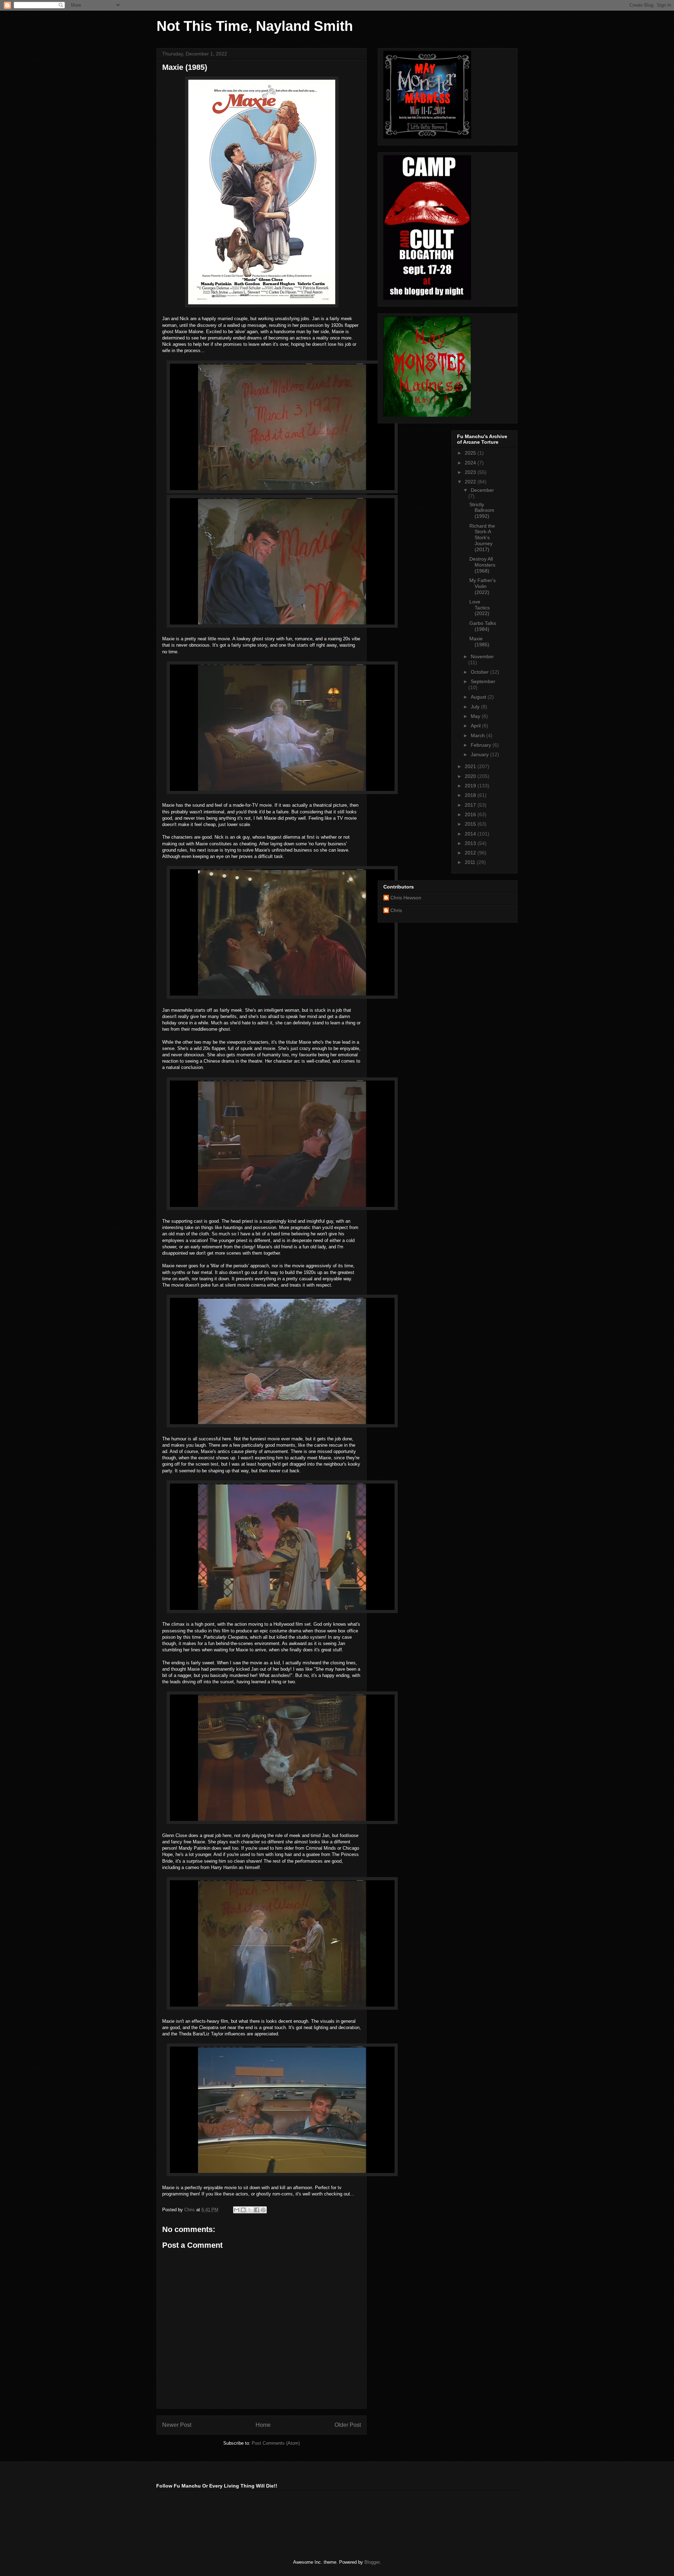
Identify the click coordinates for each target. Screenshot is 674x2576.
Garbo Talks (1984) (483, 626)
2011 (471, 862)
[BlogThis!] (243, 2210)
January (480, 754)
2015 (471, 824)
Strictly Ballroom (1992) (482, 510)
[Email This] (237, 2210)
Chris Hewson (406, 898)
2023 (471, 472)
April (476, 726)
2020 (471, 776)
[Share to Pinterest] (263, 2210)
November (482, 656)
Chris (396, 910)
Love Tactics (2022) (480, 608)
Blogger (372, 2562)
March (478, 735)
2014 (471, 834)
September (483, 681)
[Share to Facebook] (257, 2210)
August (479, 697)
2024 (471, 463)
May (476, 716)
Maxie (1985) (479, 642)
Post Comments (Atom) (276, 2443)
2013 (471, 843)
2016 (471, 814)
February (482, 745)
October (480, 672)
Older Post (348, 2425)
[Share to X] (250, 2210)
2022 (471, 482)
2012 (471, 853)
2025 (471, 453)
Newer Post (177, 2425)
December (482, 490)
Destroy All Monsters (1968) (482, 565)
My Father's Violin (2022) (483, 586)
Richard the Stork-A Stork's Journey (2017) (482, 538)
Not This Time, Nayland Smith (255, 26)
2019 (471, 786)
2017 (471, 805)
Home (263, 2425)
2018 (471, 795)
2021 (471, 766)
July (476, 707)
